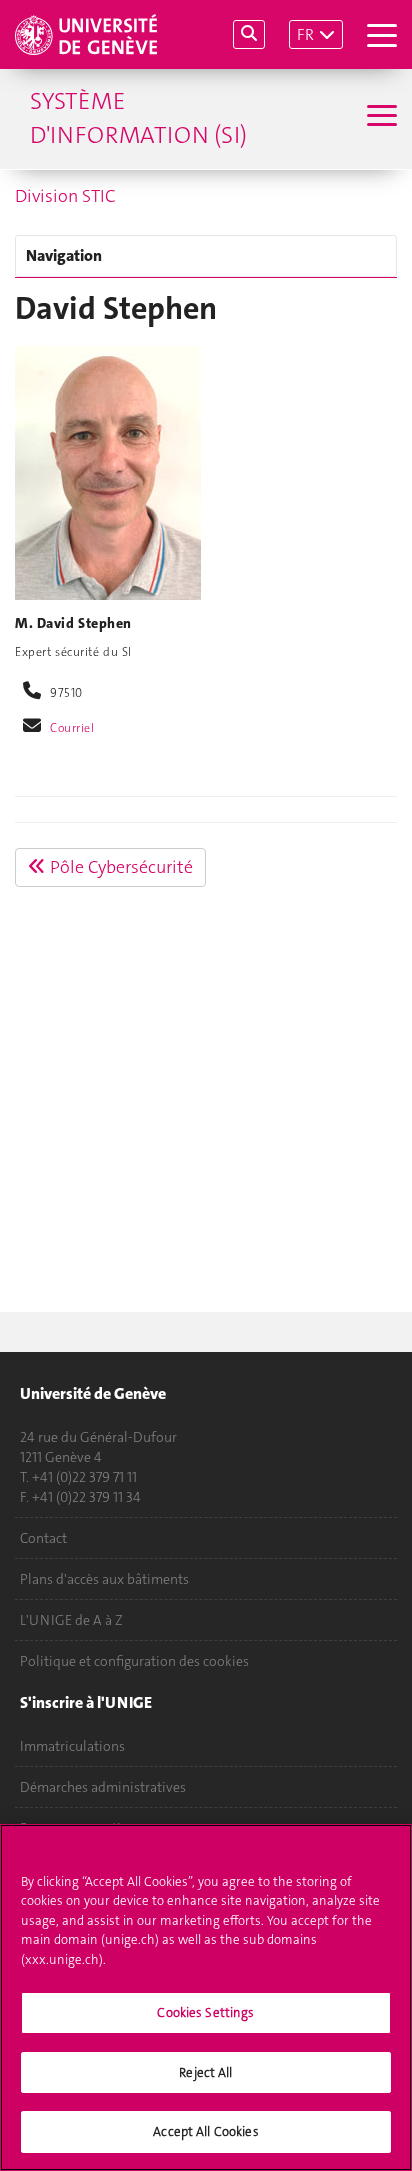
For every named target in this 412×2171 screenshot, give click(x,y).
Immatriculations (72, 1746)
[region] (206, 1997)
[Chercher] (249, 34)
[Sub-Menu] (379, 118)
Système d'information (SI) (138, 118)
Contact (43, 1538)
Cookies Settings (205, 2012)
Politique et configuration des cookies (134, 1661)
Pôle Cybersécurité (119, 867)
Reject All (205, 2072)
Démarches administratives (103, 1787)
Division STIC (65, 196)
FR (305, 34)
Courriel (72, 728)
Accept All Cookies (205, 2131)
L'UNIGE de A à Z (71, 1620)
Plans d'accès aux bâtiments (104, 1579)
